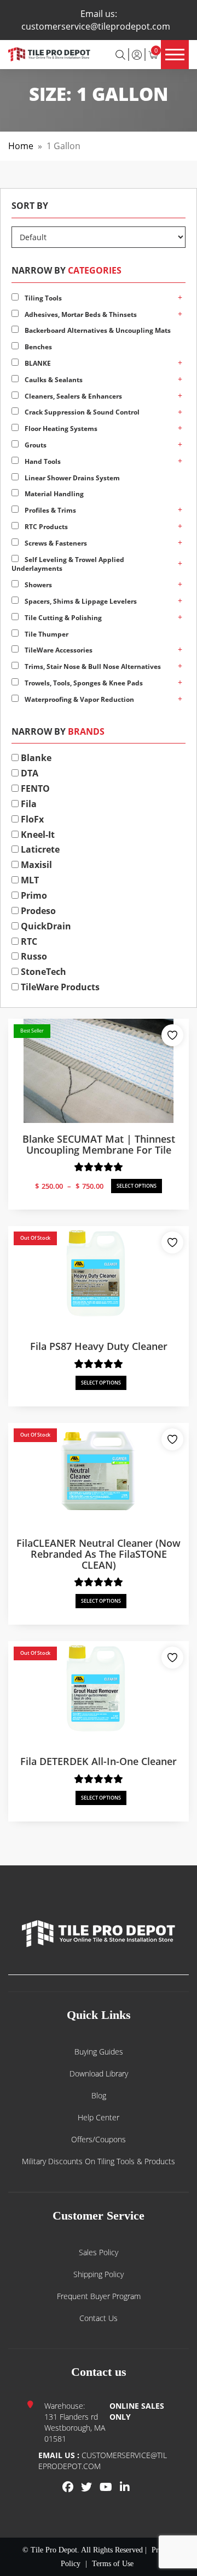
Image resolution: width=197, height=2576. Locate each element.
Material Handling (53, 494)
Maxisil (35, 865)
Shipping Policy (99, 2274)
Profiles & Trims (50, 510)
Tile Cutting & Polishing (62, 618)
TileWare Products (59, 987)
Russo (33, 956)
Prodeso (37, 911)
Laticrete (39, 849)
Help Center (99, 2117)
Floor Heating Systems (60, 429)
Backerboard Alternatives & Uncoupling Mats (97, 330)
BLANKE (37, 363)
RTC (28, 941)
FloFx (31, 819)
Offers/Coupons (99, 2139)
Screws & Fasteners (55, 543)
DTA (28, 773)
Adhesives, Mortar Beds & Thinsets (80, 314)
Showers (37, 585)
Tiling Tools (42, 298)
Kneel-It (37, 835)
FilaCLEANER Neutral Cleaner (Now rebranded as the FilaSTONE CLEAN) (99, 1554)
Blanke (35, 758)
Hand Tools (42, 461)
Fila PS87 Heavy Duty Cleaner (99, 1346)
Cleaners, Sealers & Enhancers (73, 396)
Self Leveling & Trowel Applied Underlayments (68, 564)
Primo (33, 895)
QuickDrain (45, 926)
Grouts (35, 445)
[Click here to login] (137, 54)
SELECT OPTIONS (137, 1186)
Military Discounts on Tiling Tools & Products (99, 2161)
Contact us (99, 2318)
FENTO (34, 788)
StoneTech (42, 972)
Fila (28, 804)
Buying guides (99, 2052)
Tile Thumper (46, 634)
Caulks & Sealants (53, 380)
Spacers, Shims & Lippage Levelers (80, 601)
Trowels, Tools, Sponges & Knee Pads (83, 683)
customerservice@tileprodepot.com (96, 26)
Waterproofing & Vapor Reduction (79, 699)
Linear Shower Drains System (71, 478)
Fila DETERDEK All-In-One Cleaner (99, 1761)
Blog (99, 2095)
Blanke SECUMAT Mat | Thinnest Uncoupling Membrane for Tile (99, 1144)
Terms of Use (113, 2564)
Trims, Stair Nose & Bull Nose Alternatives (92, 666)
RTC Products (45, 527)
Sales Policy (99, 2252)
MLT (29, 880)
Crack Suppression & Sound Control (81, 412)
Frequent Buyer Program (99, 2296)
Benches (37, 347)
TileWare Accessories (58, 650)
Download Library (99, 2073)
